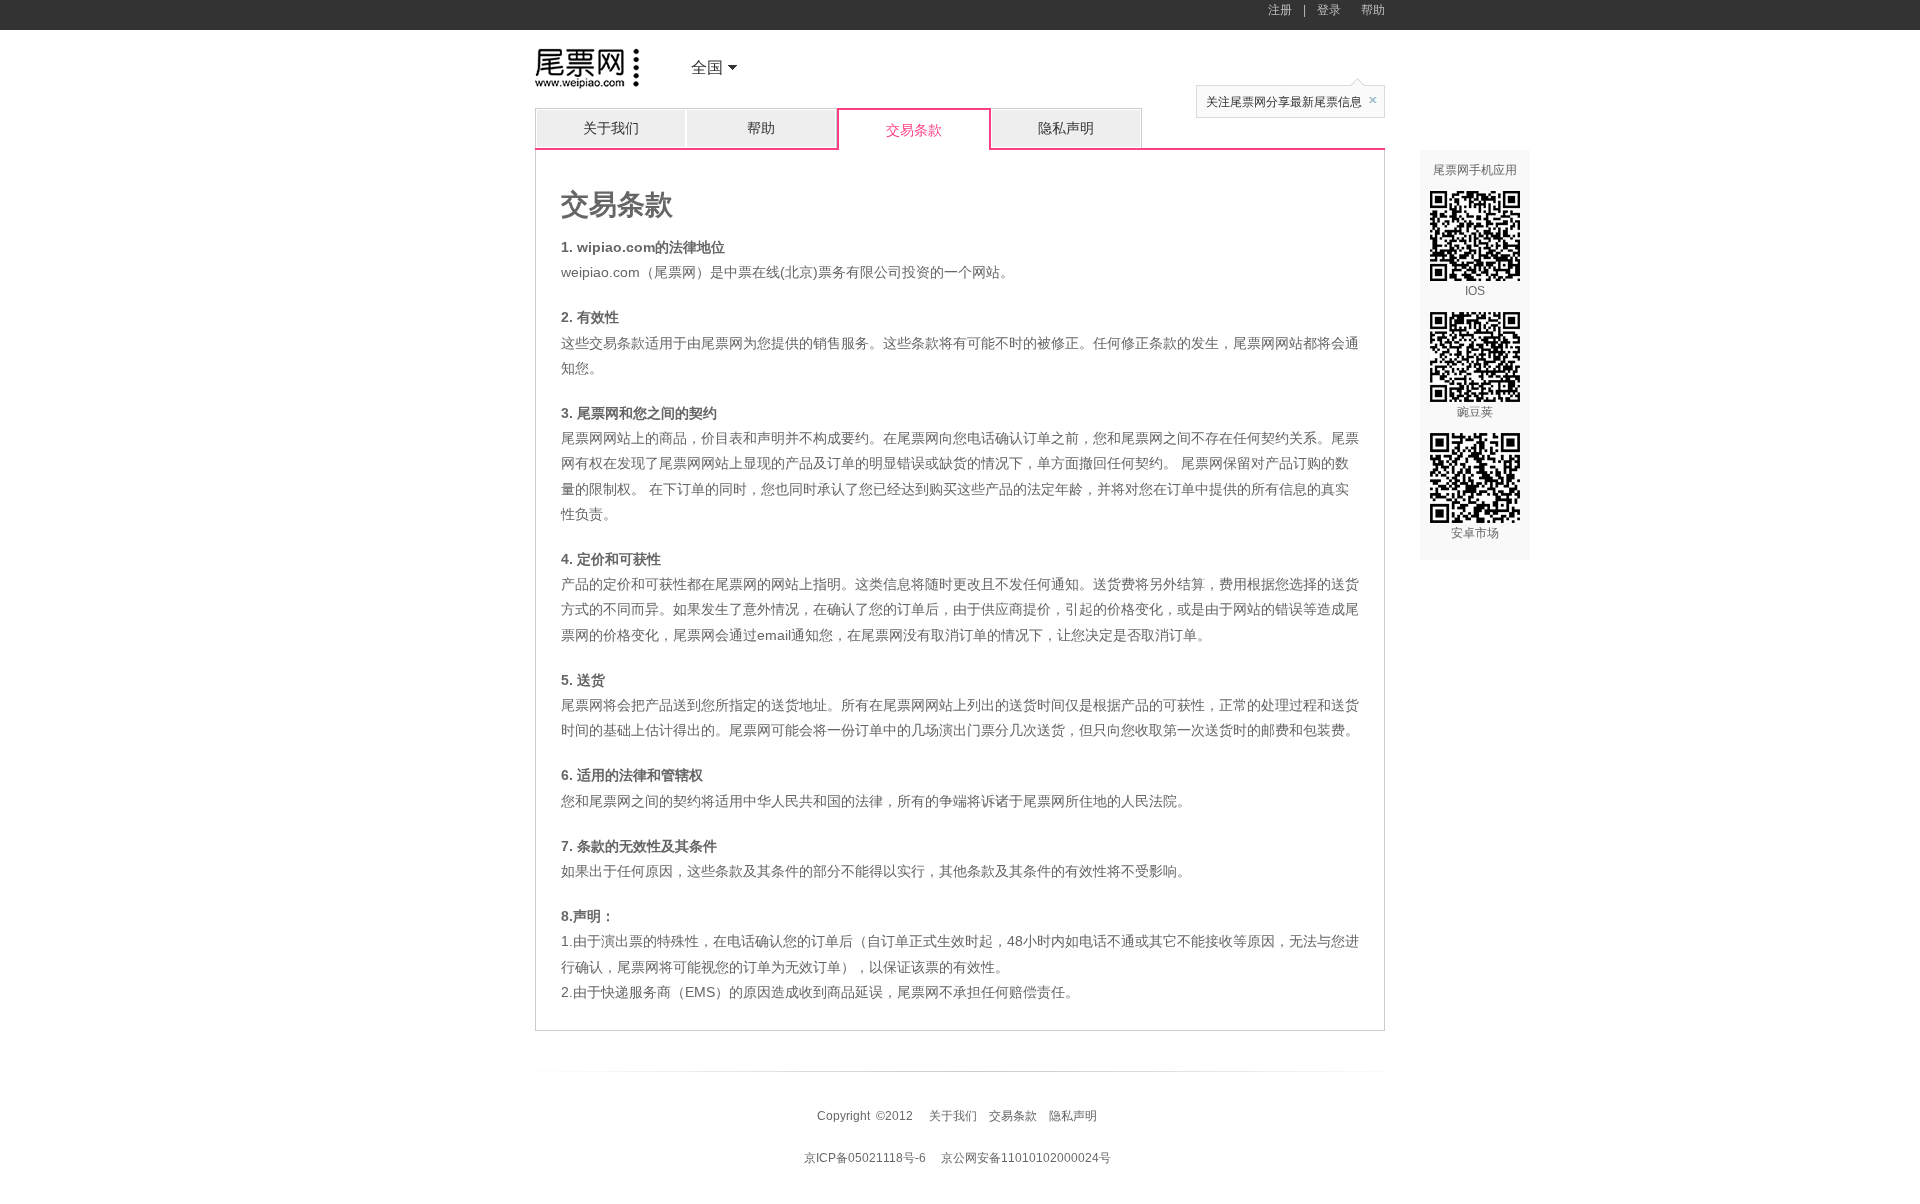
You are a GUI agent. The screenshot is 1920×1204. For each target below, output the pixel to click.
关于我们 (611, 128)
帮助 (1373, 10)
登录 (1329, 10)
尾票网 (587, 70)
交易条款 (1013, 1116)
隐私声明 (1066, 128)
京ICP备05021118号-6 (865, 1158)
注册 (1280, 10)
